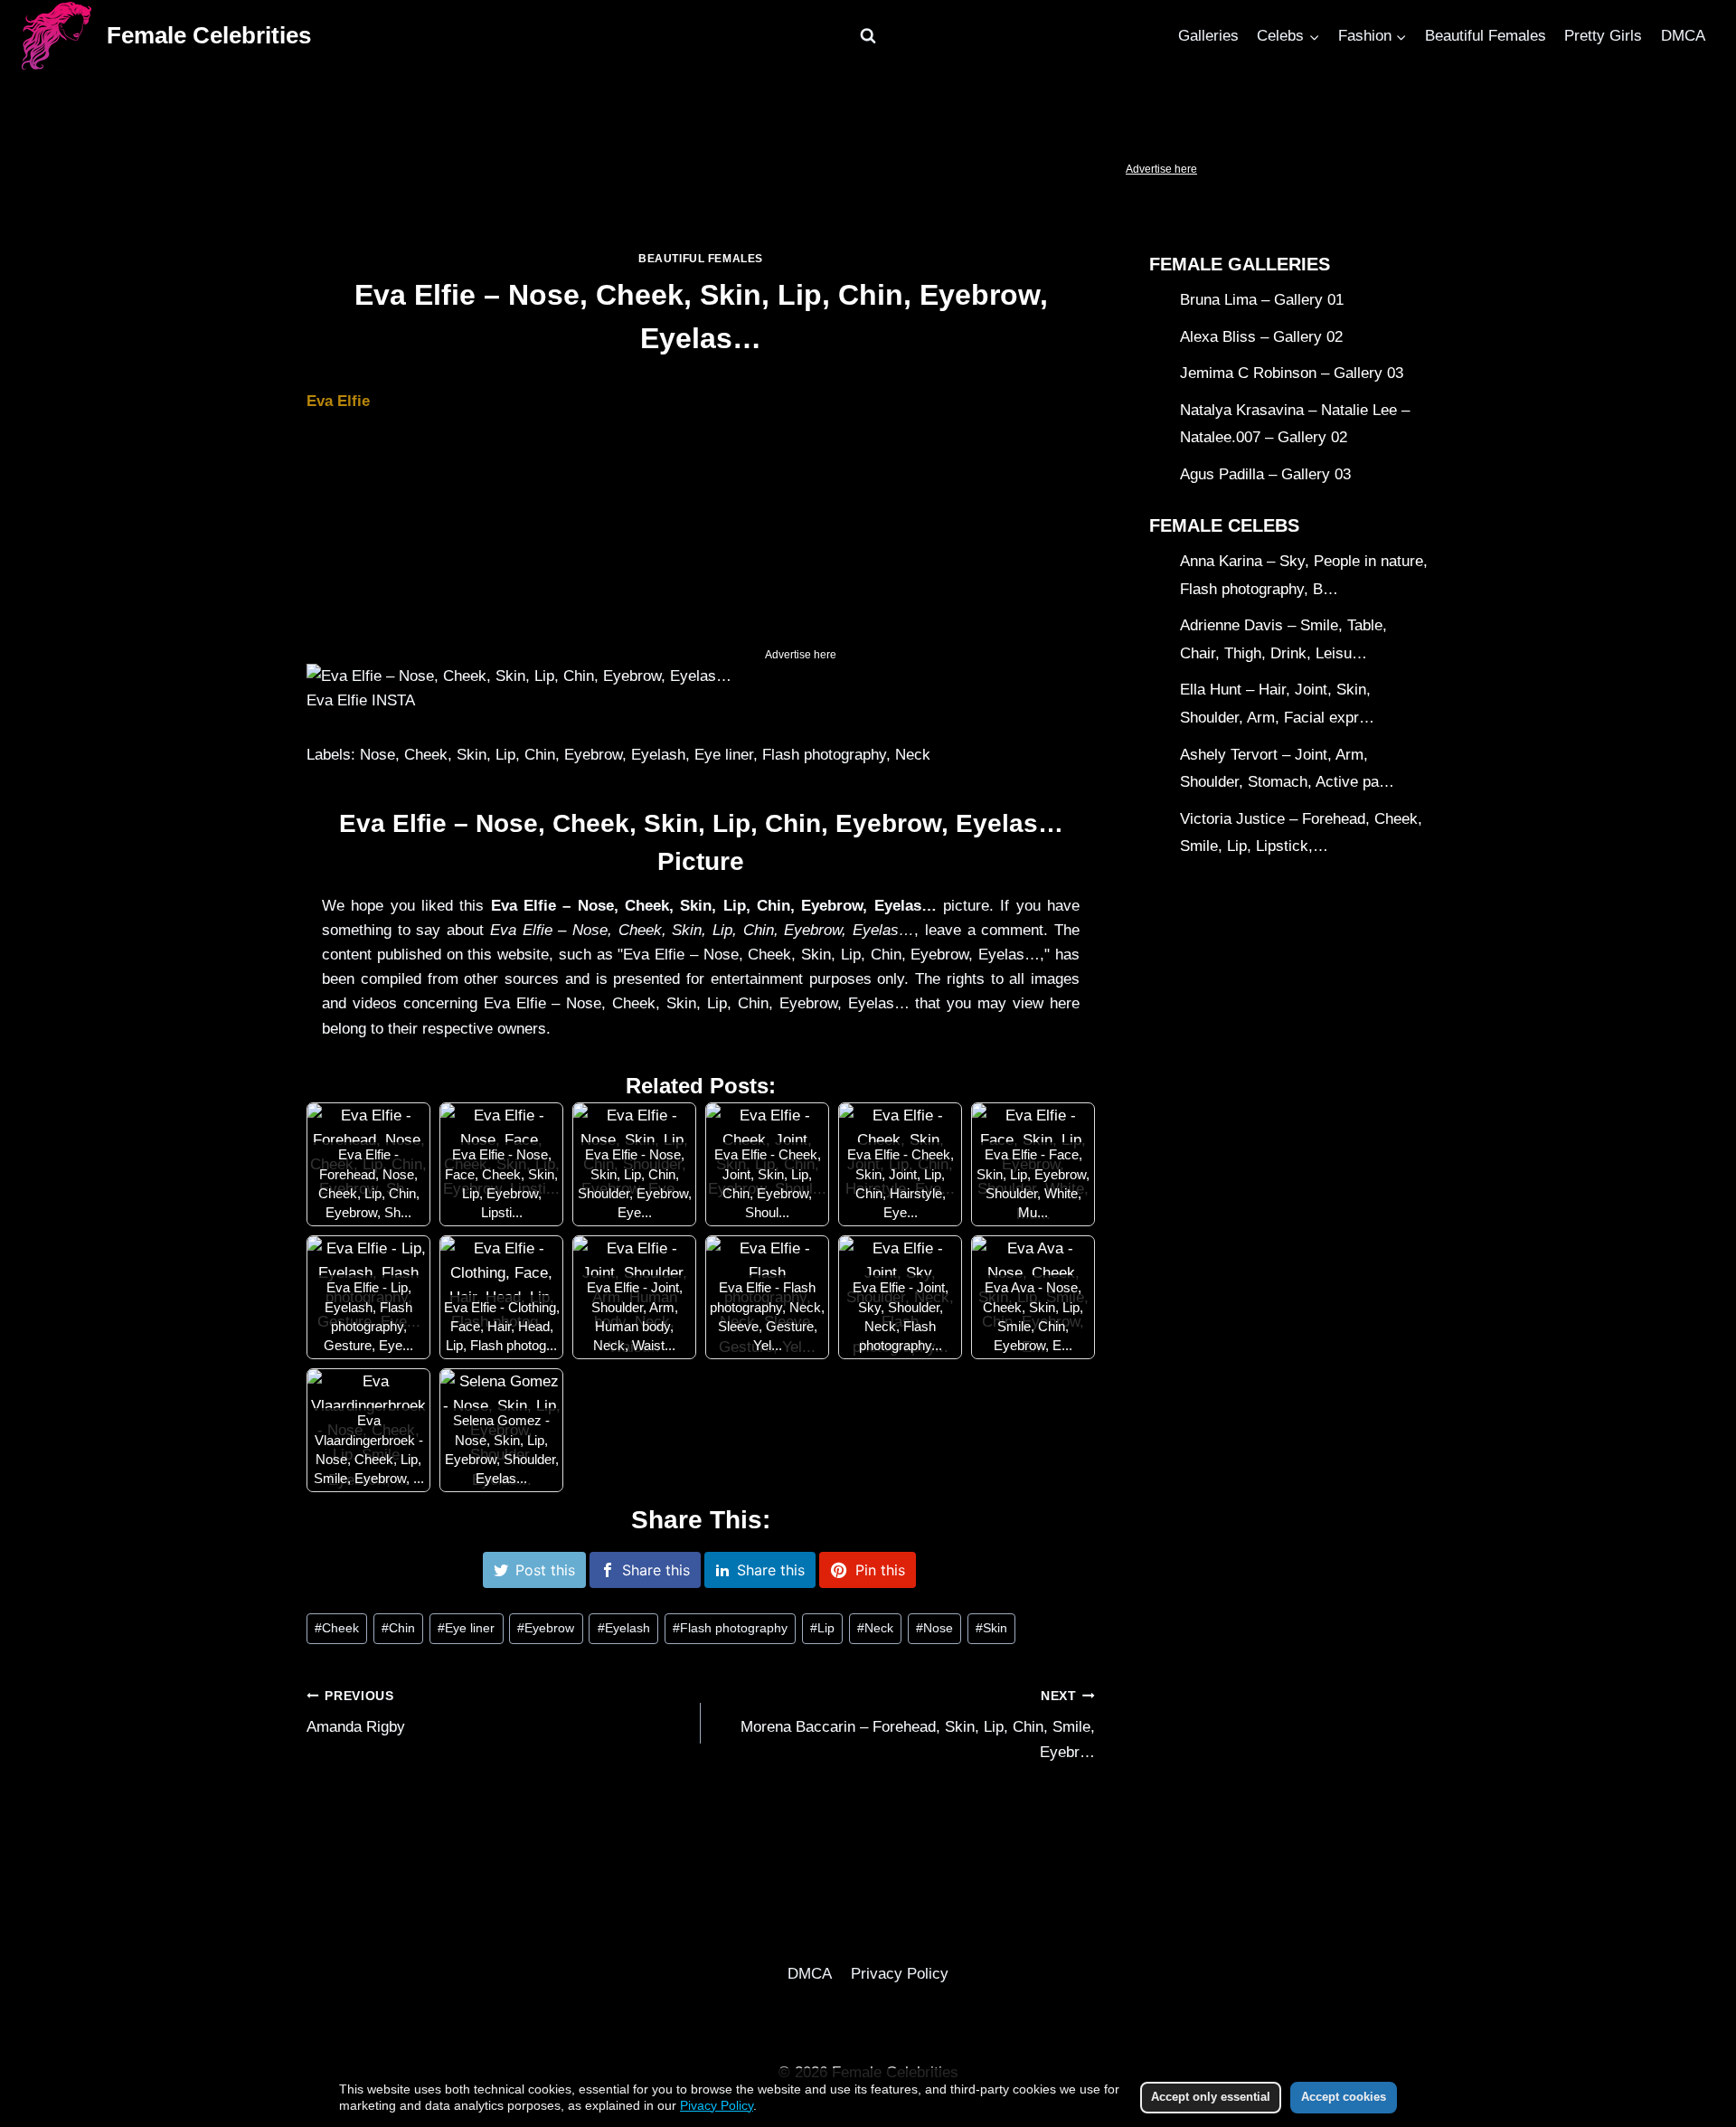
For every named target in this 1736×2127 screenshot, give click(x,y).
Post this (545, 1570)
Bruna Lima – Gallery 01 (1262, 300)
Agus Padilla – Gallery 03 (1265, 474)
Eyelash (624, 1628)
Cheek (337, 1628)
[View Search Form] (868, 36)
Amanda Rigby (356, 1713)
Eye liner (466, 1628)
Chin (398, 1628)
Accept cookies (1344, 2097)
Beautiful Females (1486, 36)
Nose (934, 1628)
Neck (875, 1628)
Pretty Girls (1603, 36)
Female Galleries (1240, 264)
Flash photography (730, 1628)
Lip (822, 1628)
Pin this (880, 1570)
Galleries (1208, 36)
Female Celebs (1224, 525)
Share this (656, 1570)
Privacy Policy (900, 1974)
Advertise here (1161, 169)
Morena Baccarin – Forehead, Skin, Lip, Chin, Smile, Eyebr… (918, 1725)
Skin (991, 1628)
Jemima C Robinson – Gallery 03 (1292, 373)
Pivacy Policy (717, 2105)
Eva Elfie (338, 401)
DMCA (1683, 36)
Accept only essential (1211, 2097)
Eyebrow (546, 1628)
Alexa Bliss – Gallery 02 (1261, 337)
